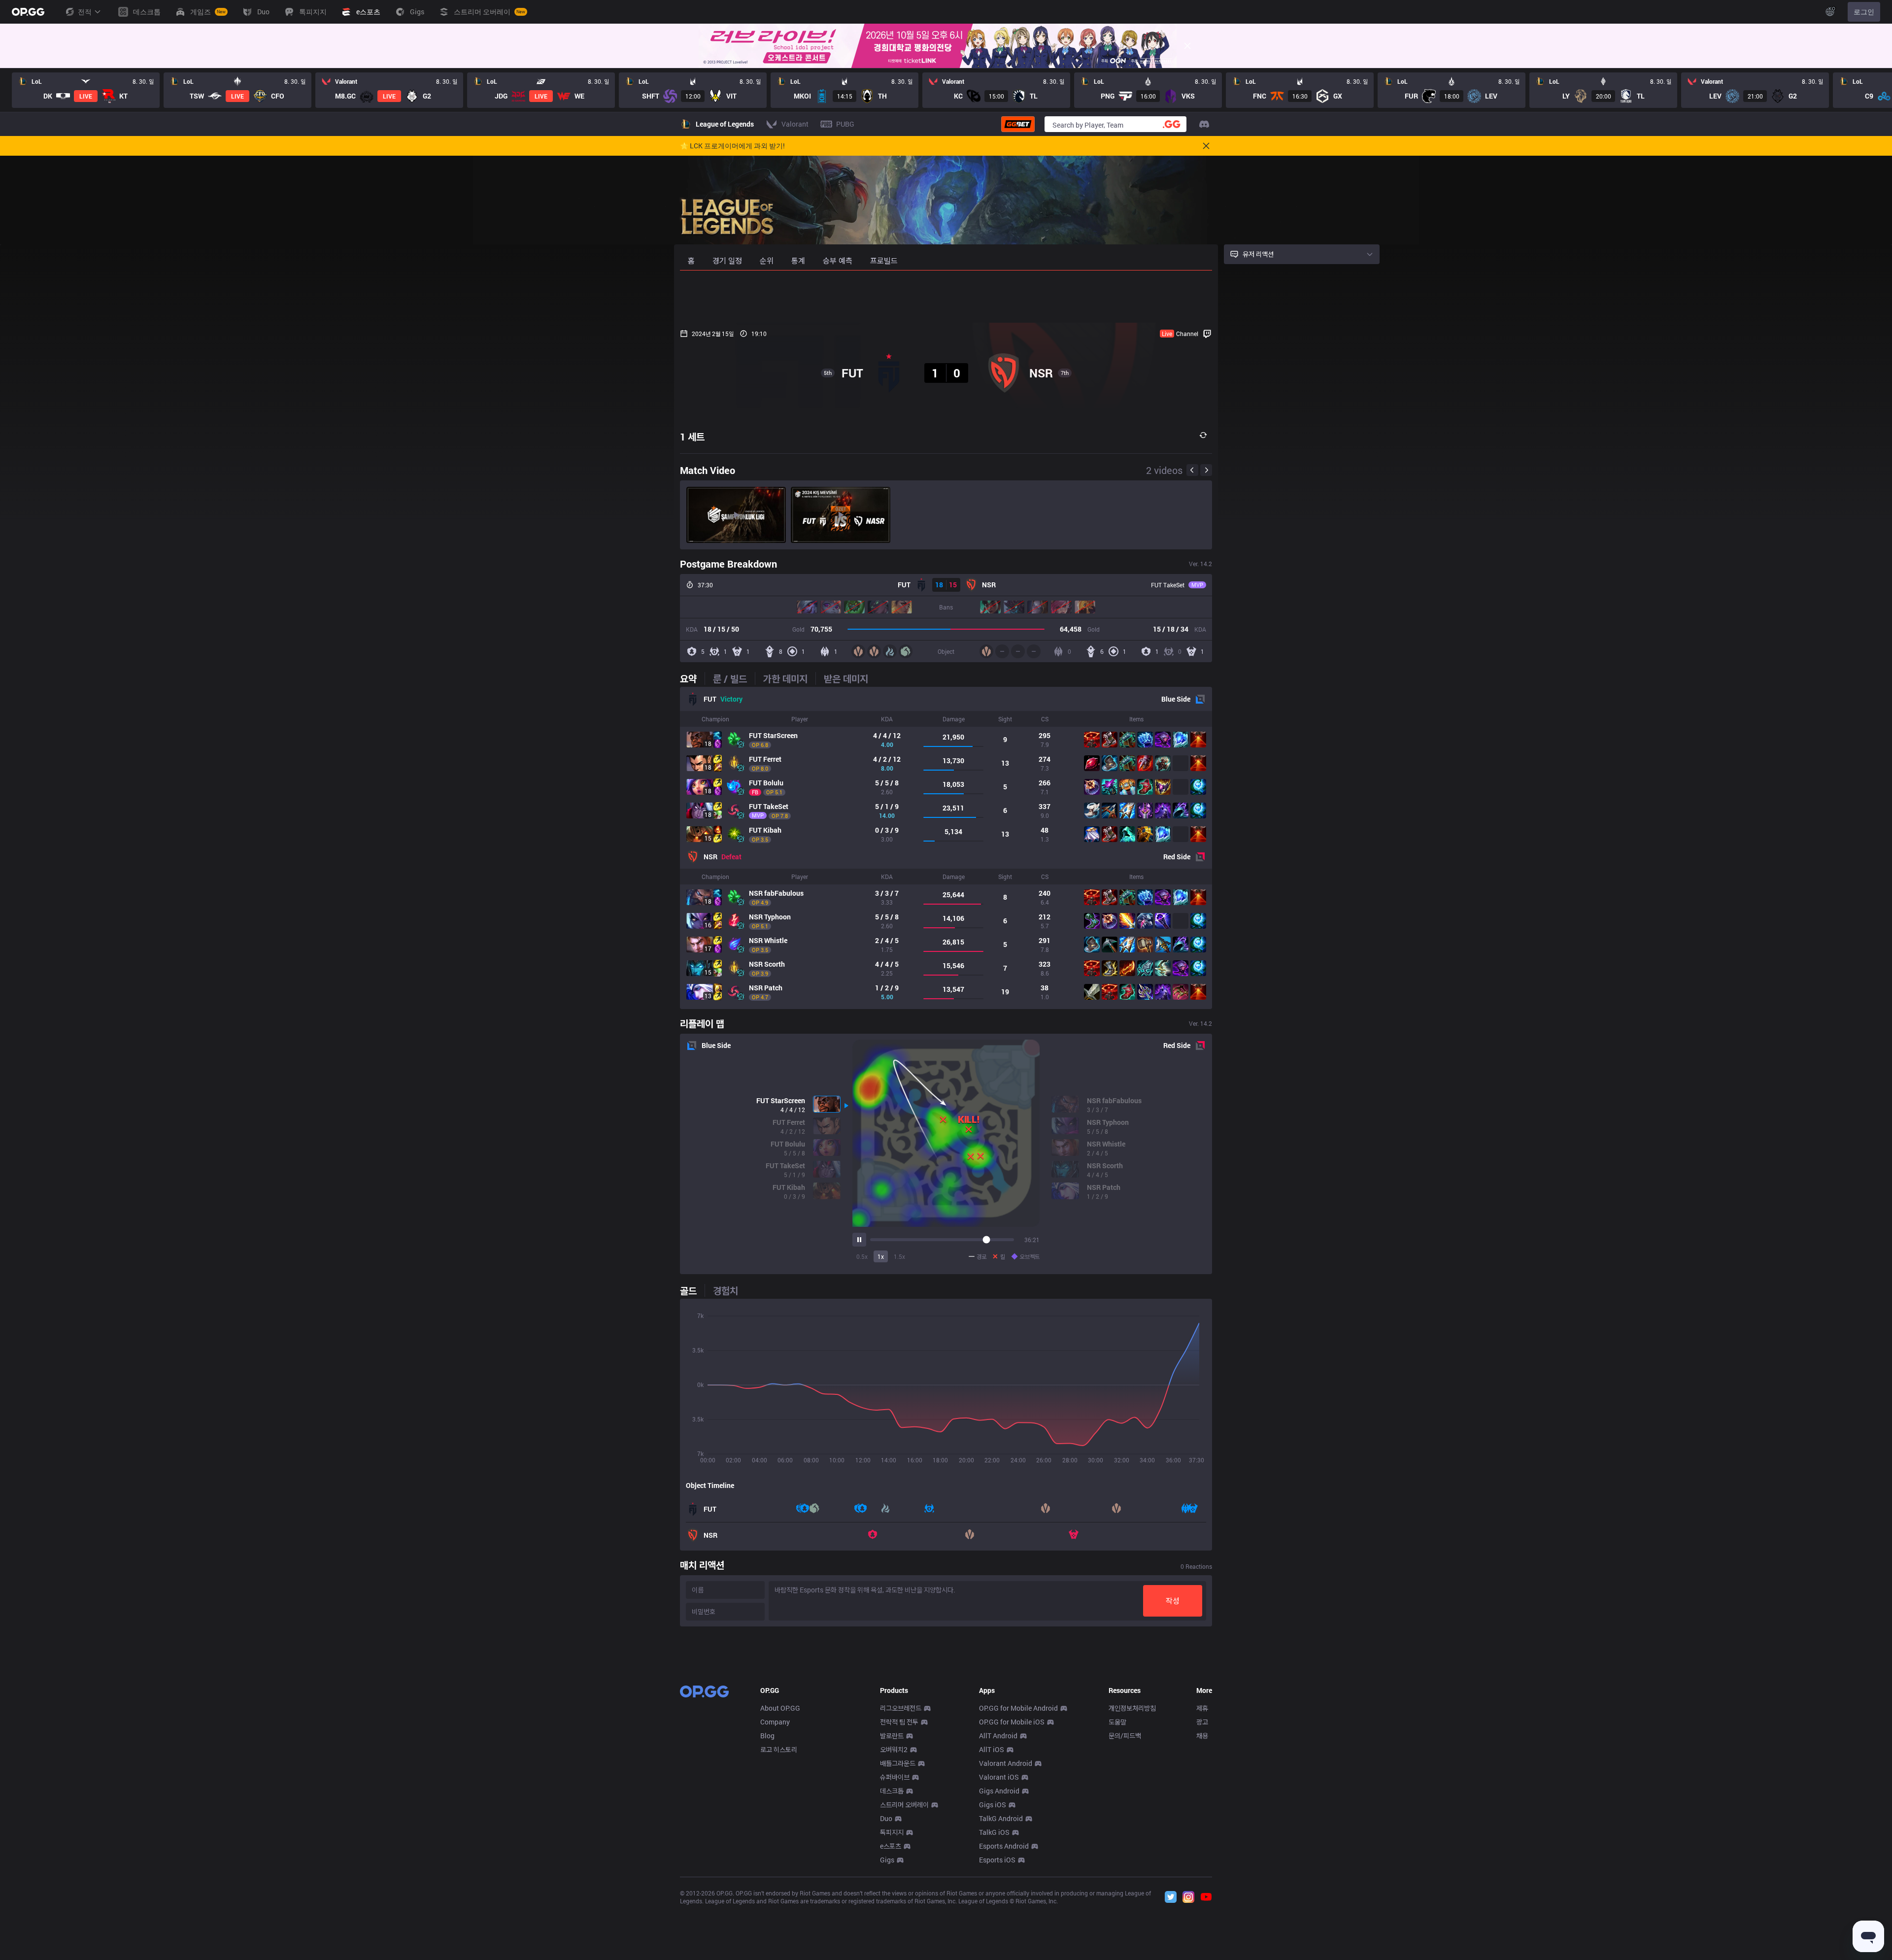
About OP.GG (780, 1708)
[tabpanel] (946, 848)
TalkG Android (1001, 1818)
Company (775, 1722)
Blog (767, 1736)
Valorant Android (1006, 1763)
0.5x (862, 1256)
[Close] (1187, 46)
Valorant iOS (999, 1777)
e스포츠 (891, 1846)
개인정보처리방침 (1132, 1708)
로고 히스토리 (779, 1749)
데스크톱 (892, 1791)
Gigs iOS (993, 1805)
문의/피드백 (1125, 1736)
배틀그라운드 (898, 1763)
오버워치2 (894, 1749)
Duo (886, 1818)
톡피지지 (892, 1832)
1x (881, 1256)
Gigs (887, 1860)
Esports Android (1004, 1846)
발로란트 (892, 1736)
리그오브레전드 (901, 1708)
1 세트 (692, 437)
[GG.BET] (1018, 124)
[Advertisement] (946, 297)
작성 (1173, 1601)
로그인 (1864, 12)
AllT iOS (992, 1749)
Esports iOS (997, 1860)
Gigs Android (999, 1791)
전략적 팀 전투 (899, 1722)
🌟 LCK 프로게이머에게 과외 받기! (732, 146)
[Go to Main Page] (28, 12)
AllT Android (998, 1736)
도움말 (1117, 1722)
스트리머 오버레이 (904, 1805)
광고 (1202, 1722)
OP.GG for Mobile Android (1018, 1708)
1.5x (899, 1256)
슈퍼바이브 (895, 1777)
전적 (85, 12)
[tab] (692, 678)
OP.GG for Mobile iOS (1012, 1722)
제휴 (1202, 1708)
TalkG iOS (994, 1832)
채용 (1202, 1736)
